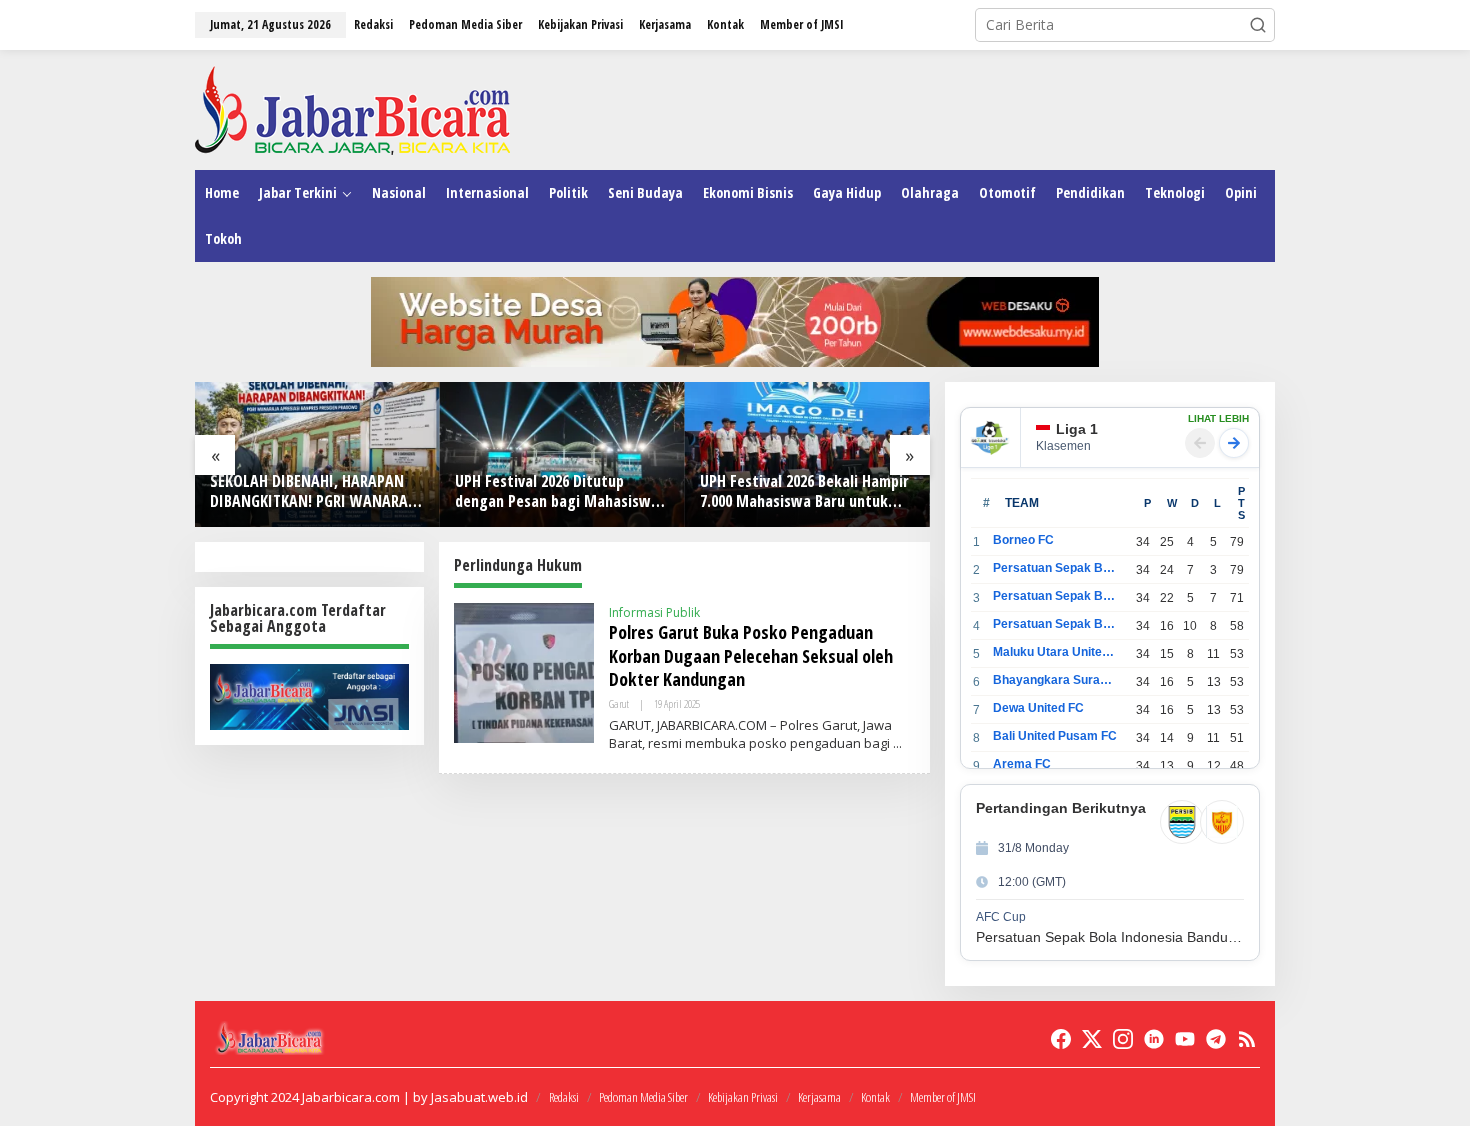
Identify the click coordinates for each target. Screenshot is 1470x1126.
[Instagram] (1123, 1039)
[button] (1258, 25)
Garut (619, 703)
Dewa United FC (1038, 708)
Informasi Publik (654, 612)
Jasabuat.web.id (479, 1097)
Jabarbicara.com (351, 1097)
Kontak (875, 1097)
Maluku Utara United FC (1055, 652)
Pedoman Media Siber (643, 1097)
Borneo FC (1023, 540)
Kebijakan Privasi (743, 1097)
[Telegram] (1216, 1039)
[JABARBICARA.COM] (352, 108)
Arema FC (1022, 764)
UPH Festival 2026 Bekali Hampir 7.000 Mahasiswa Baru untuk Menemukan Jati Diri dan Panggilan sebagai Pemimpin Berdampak (804, 492)
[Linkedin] (1154, 1039)
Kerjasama (819, 1097)
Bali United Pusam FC (1055, 736)
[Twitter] (1092, 1039)
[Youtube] (1185, 1039)
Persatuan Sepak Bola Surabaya (1055, 624)
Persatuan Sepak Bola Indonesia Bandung (1055, 568)
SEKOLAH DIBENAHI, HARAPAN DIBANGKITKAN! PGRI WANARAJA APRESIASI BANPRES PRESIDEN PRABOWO (315, 492)
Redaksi (564, 1097)
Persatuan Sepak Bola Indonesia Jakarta (1055, 596)
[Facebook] (1061, 1039)
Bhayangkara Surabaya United (1055, 680)
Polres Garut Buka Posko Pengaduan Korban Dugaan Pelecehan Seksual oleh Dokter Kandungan (751, 655)
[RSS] (1247, 1039)
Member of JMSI (943, 1097)
